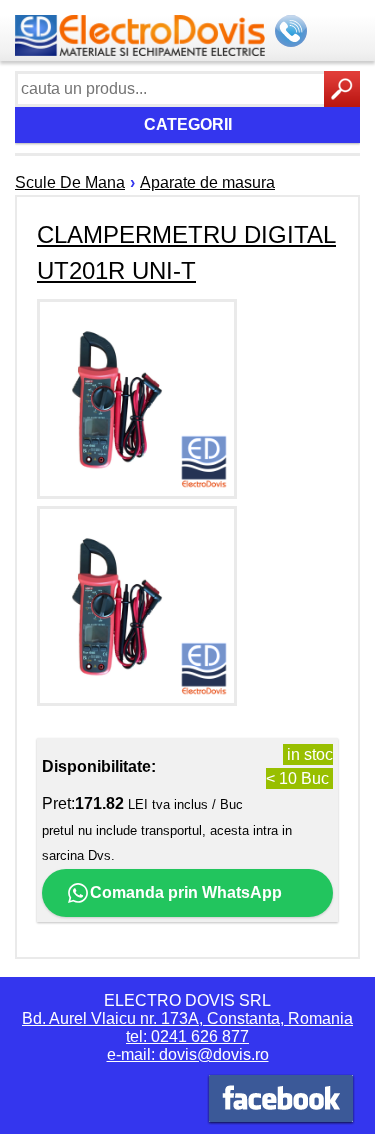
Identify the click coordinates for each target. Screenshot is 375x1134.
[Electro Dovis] (281, 1101)
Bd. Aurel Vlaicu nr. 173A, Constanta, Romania (187, 1018)
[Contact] (293, 33)
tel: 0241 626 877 (187, 1036)
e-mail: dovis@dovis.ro (188, 1054)
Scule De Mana (70, 182)
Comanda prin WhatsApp (186, 892)
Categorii (188, 124)
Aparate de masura (207, 182)
